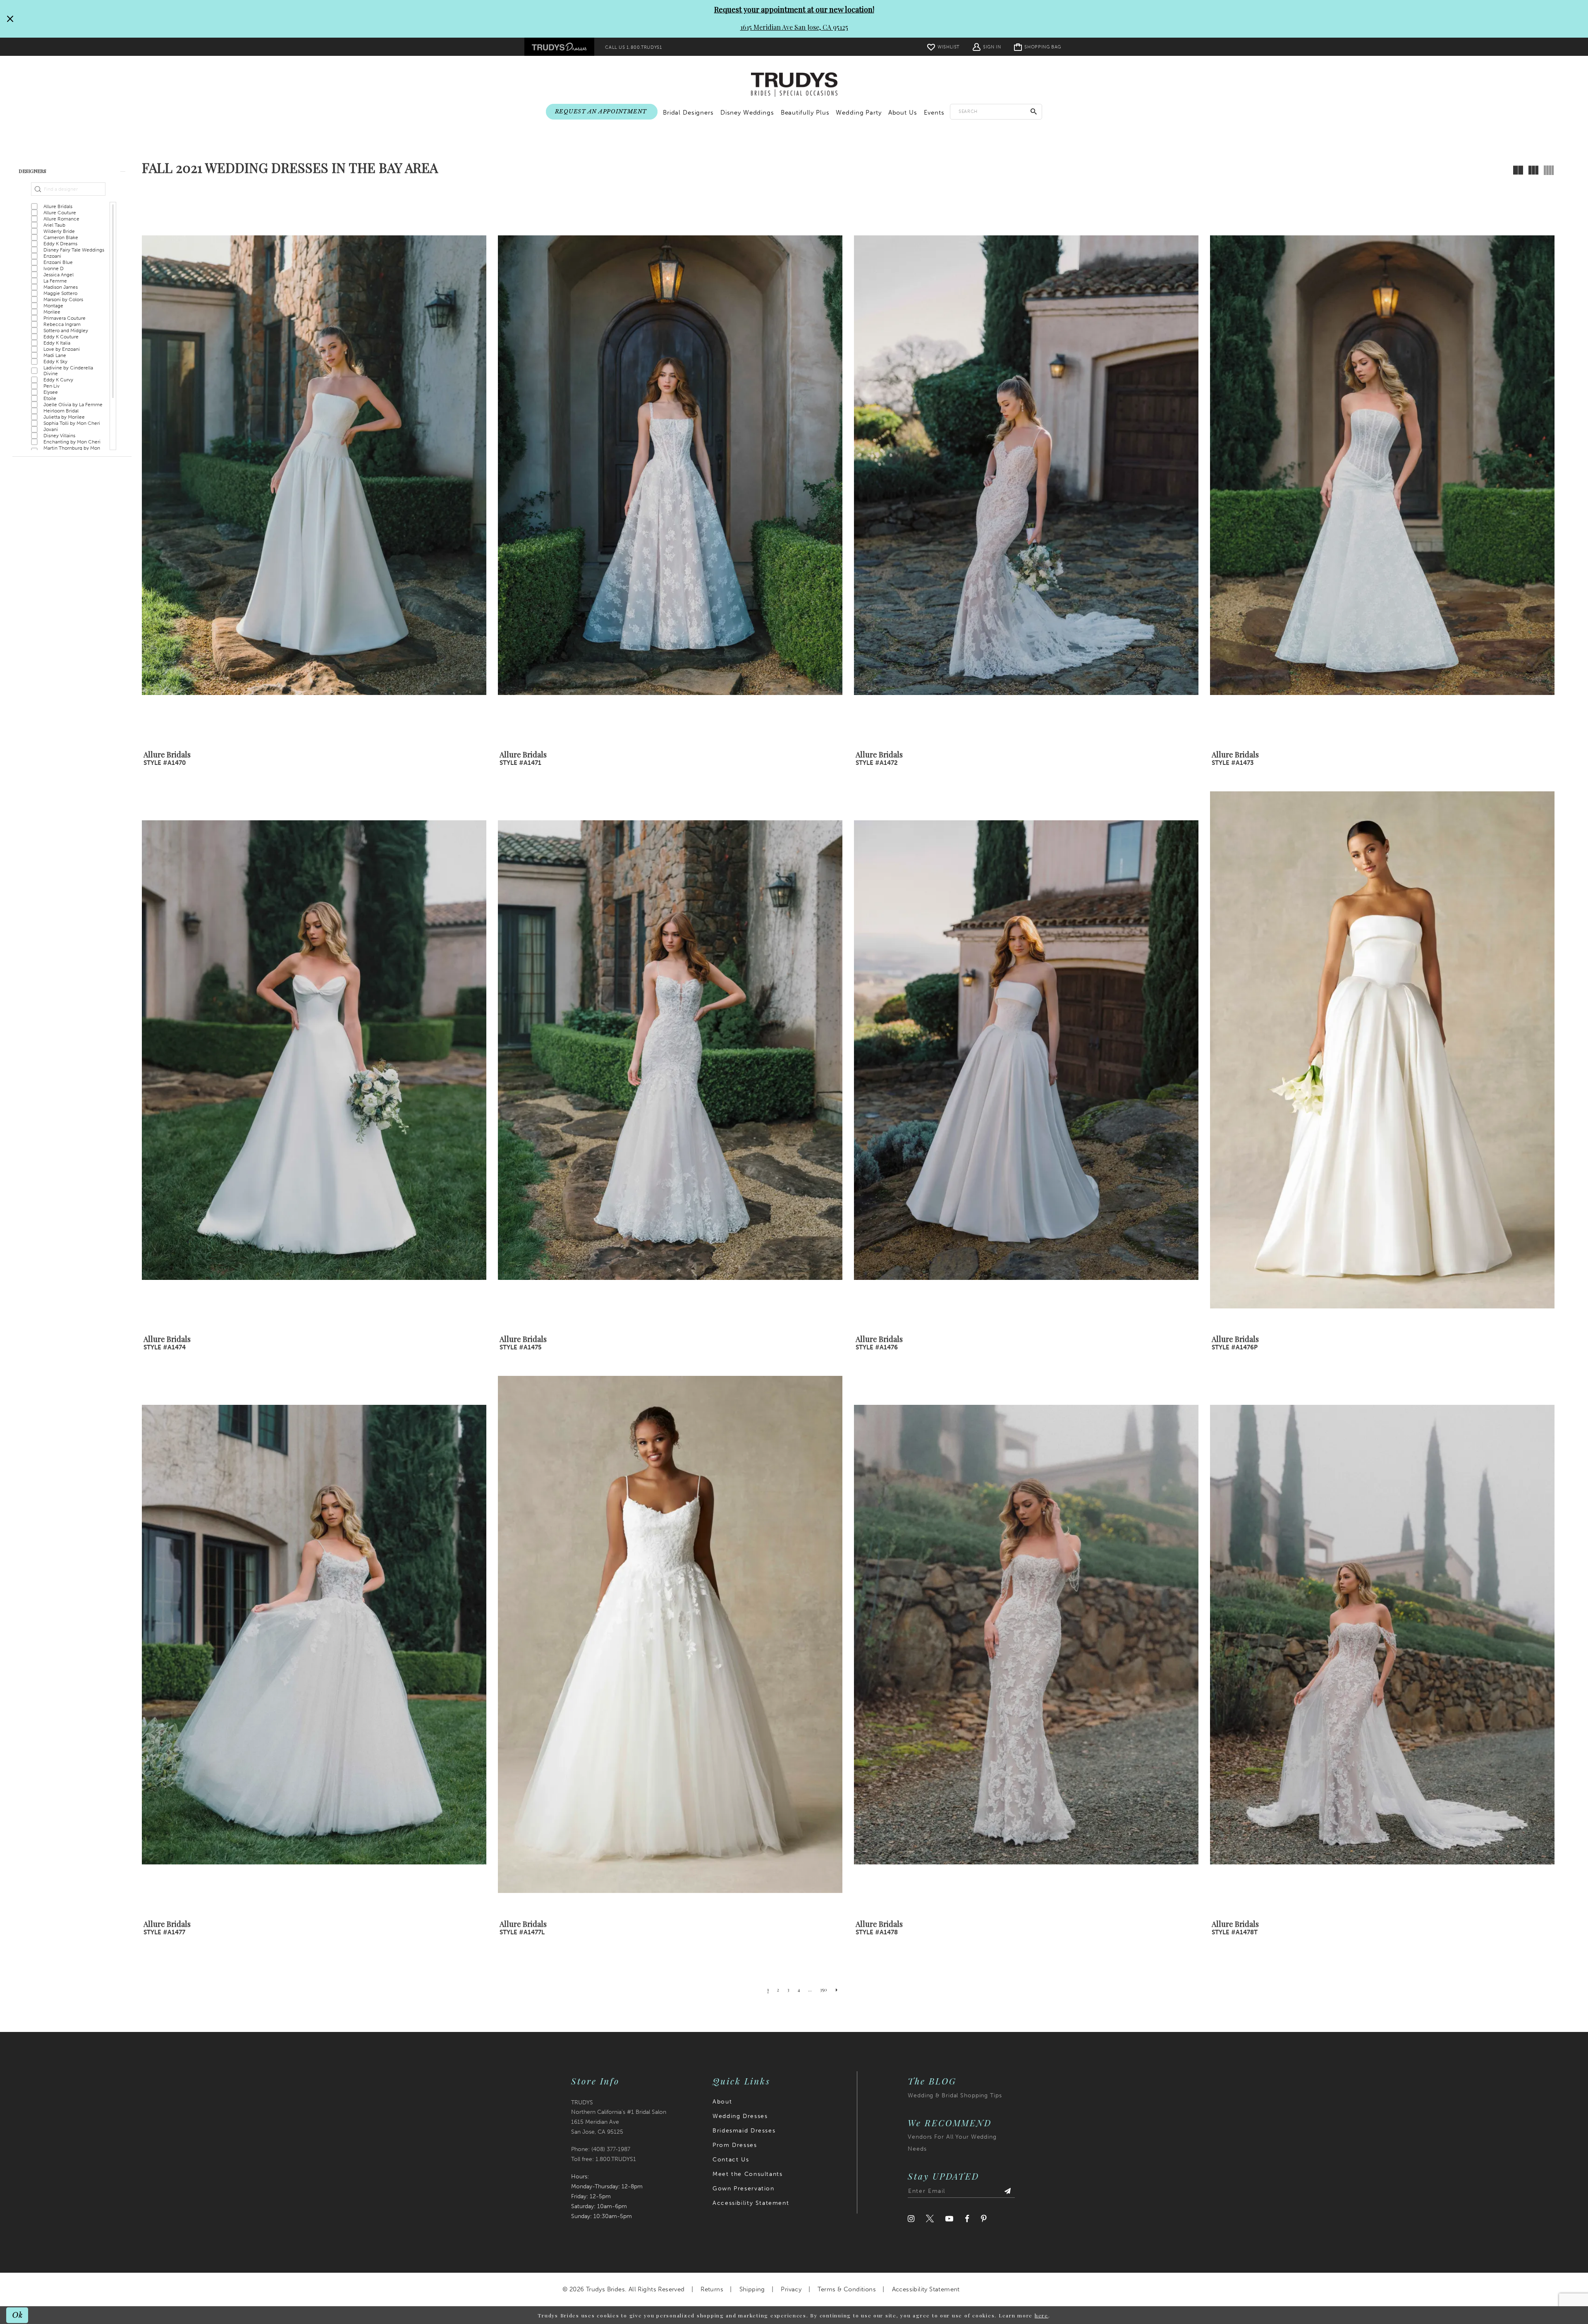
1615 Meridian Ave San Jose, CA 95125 (794, 27)
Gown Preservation (743, 2189)
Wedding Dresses (740, 2116)
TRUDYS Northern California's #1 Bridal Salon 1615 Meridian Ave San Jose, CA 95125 (619, 2117)
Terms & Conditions (847, 2289)
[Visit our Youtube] (949, 2219)
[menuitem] (559, 47)
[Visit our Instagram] (911, 2219)
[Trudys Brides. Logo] (794, 85)
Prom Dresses (735, 2145)
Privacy (791, 2289)
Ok (18, 2315)
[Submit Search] (1034, 111)
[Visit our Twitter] (930, 2219)
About (722, 2102)
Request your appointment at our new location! (794, 10)
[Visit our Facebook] (967, 2219)
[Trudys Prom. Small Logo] (559, 47)
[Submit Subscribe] (1007, 2191)
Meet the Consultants (747, 2174)
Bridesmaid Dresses (744, 2131)
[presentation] (314, 465)
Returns (712, 2289)
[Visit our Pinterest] (984, 2219)
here (1042, 2315)
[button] (987, 47)
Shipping (752, 2289)
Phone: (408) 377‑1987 (601, 2149)
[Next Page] (837, 1989)
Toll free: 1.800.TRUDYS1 (604, 2159)
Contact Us (731, 2160)
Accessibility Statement (751, 2203)
